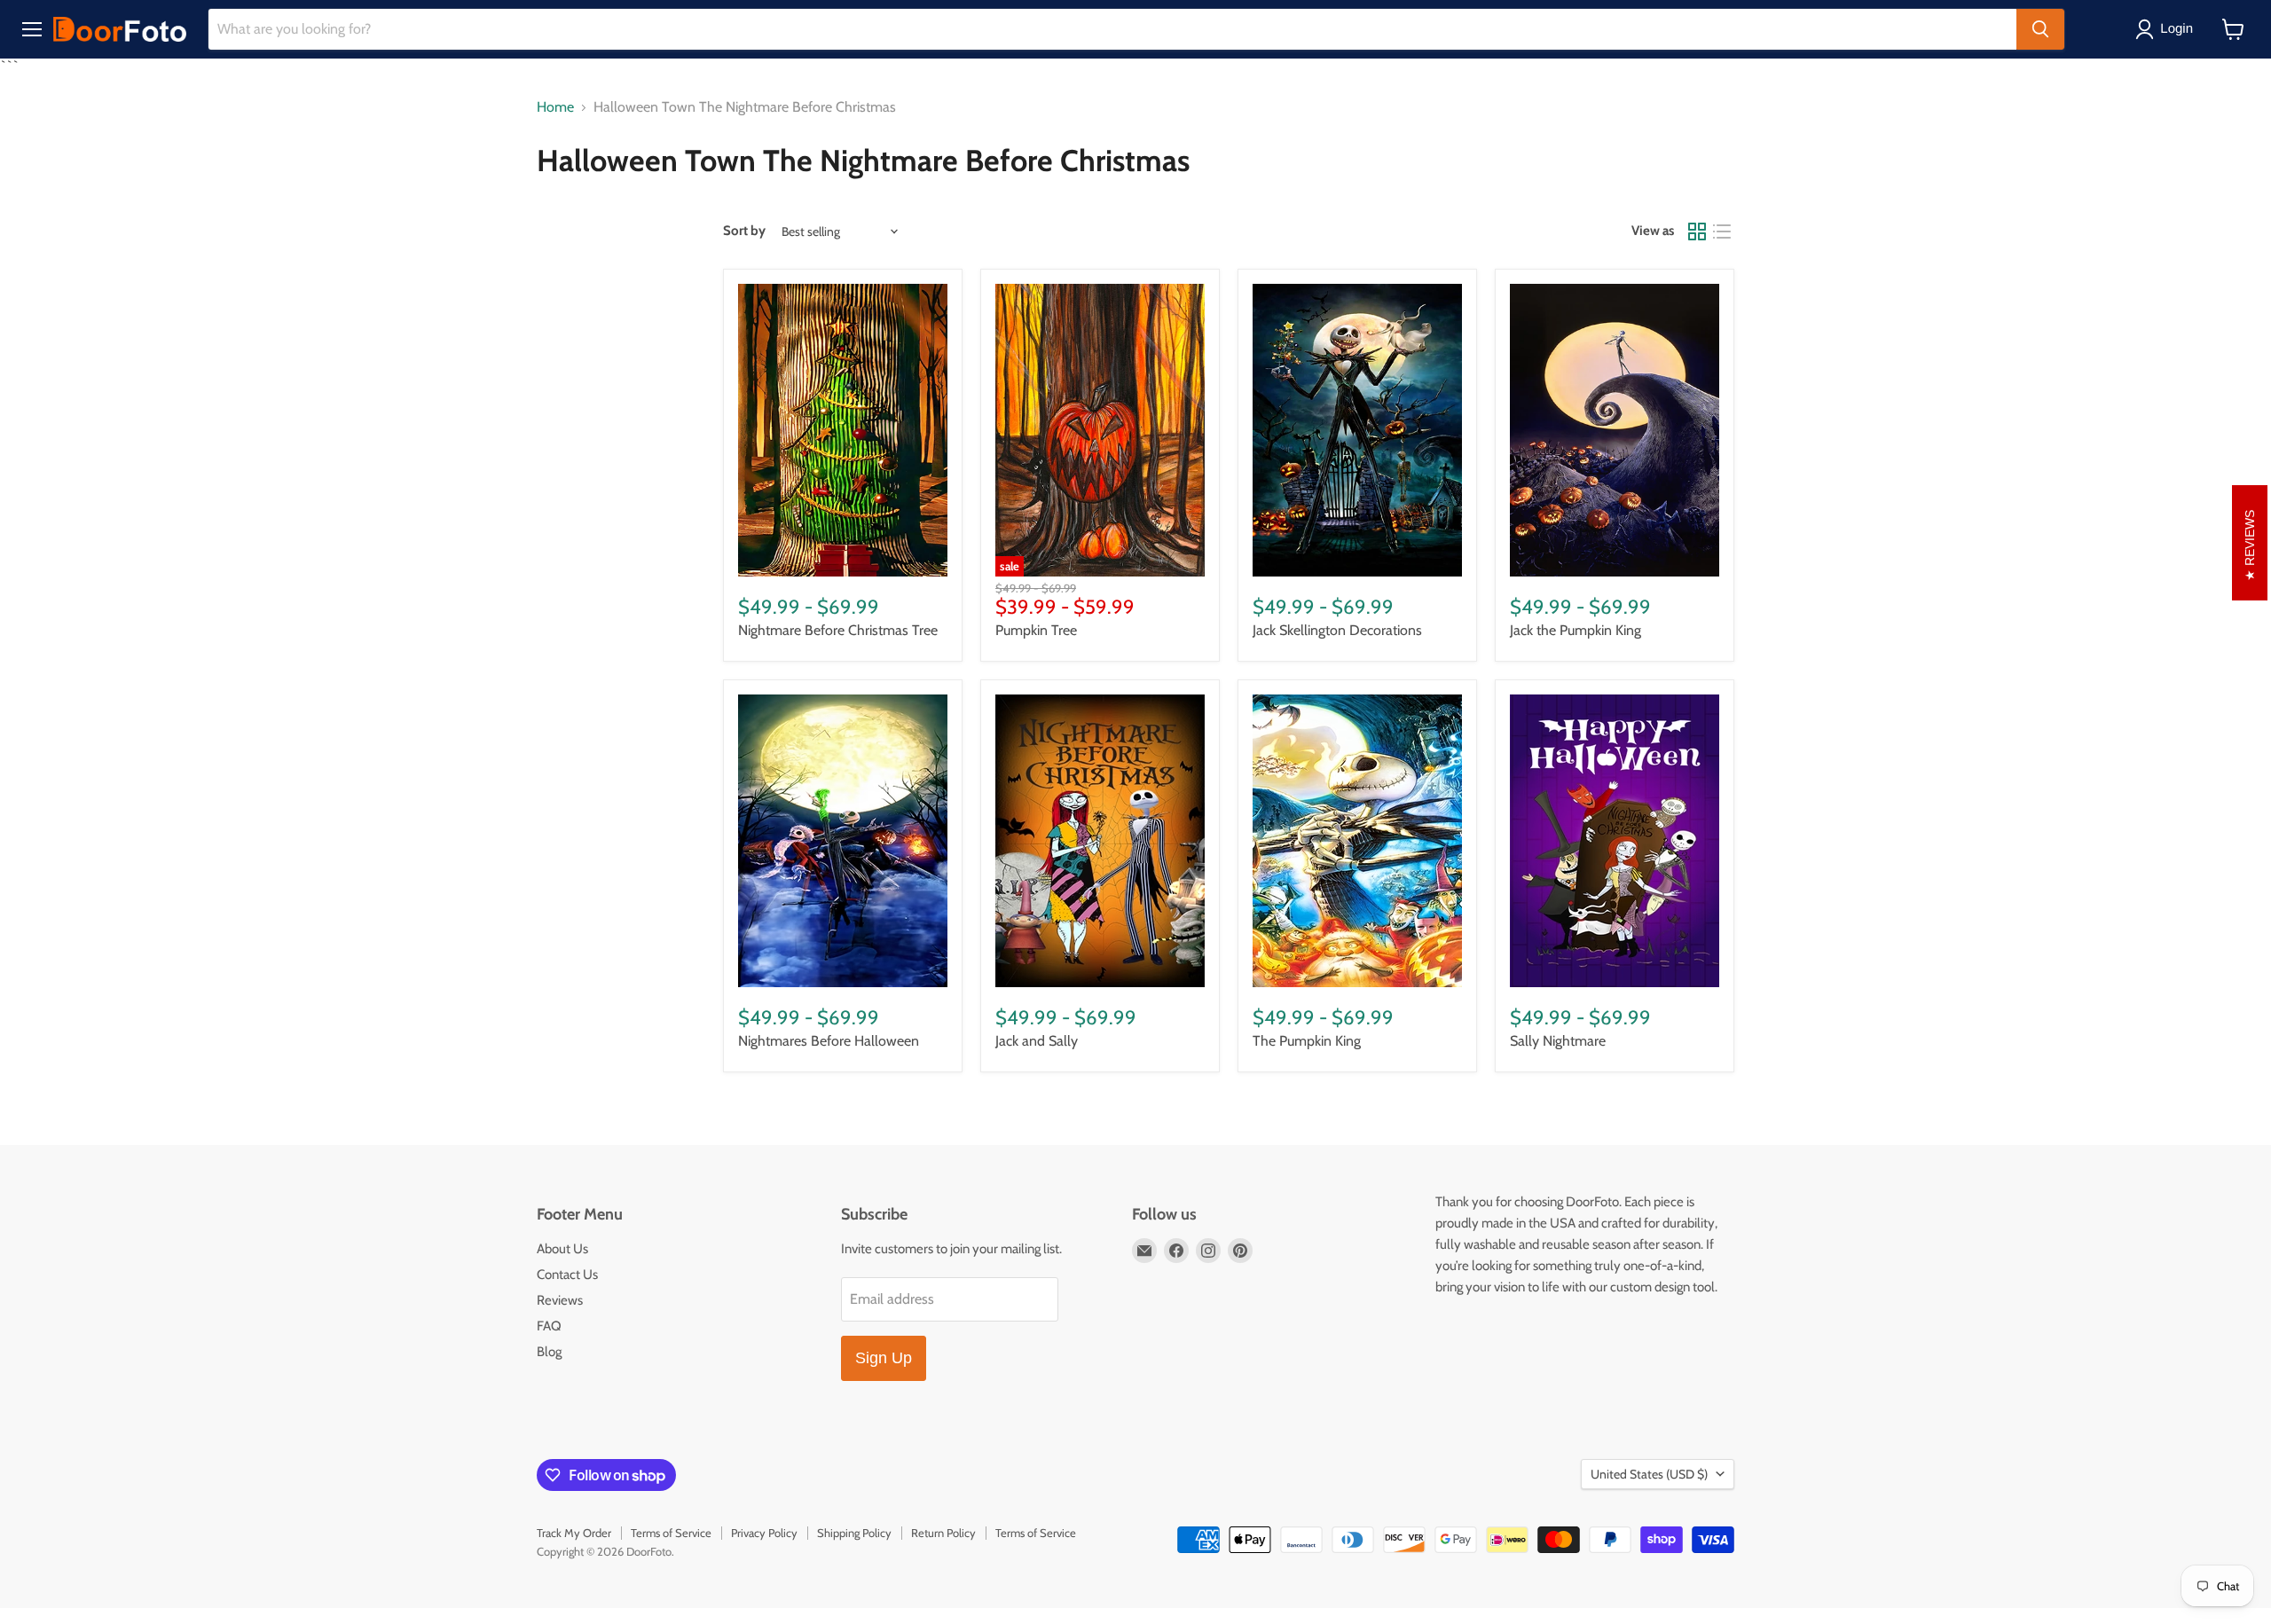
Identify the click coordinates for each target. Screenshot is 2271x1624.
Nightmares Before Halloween (829, 1041)
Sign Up (884, 1358)
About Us (562, 1249)
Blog (549, 1352)
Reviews (560, 1300)
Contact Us (567, 1275)
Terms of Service (671, 1533)
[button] (2168, 29)
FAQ (549, 1326)
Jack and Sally (1037, 1041)
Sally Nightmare (1558, 1041)
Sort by (744, 231)
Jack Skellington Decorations (1337, 630)
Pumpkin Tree (1036, 630)
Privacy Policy (764, 1533)
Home (555, 107)
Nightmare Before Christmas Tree (838, 630)
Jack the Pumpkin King (1576, 630)
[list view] (1722, 231)
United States (1649, 1474)
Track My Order (574, 1533)
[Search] (2040, 29)
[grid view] (1697, 231)
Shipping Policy (854, 1533)
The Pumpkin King (1307, 1041)
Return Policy (943, 1533)
